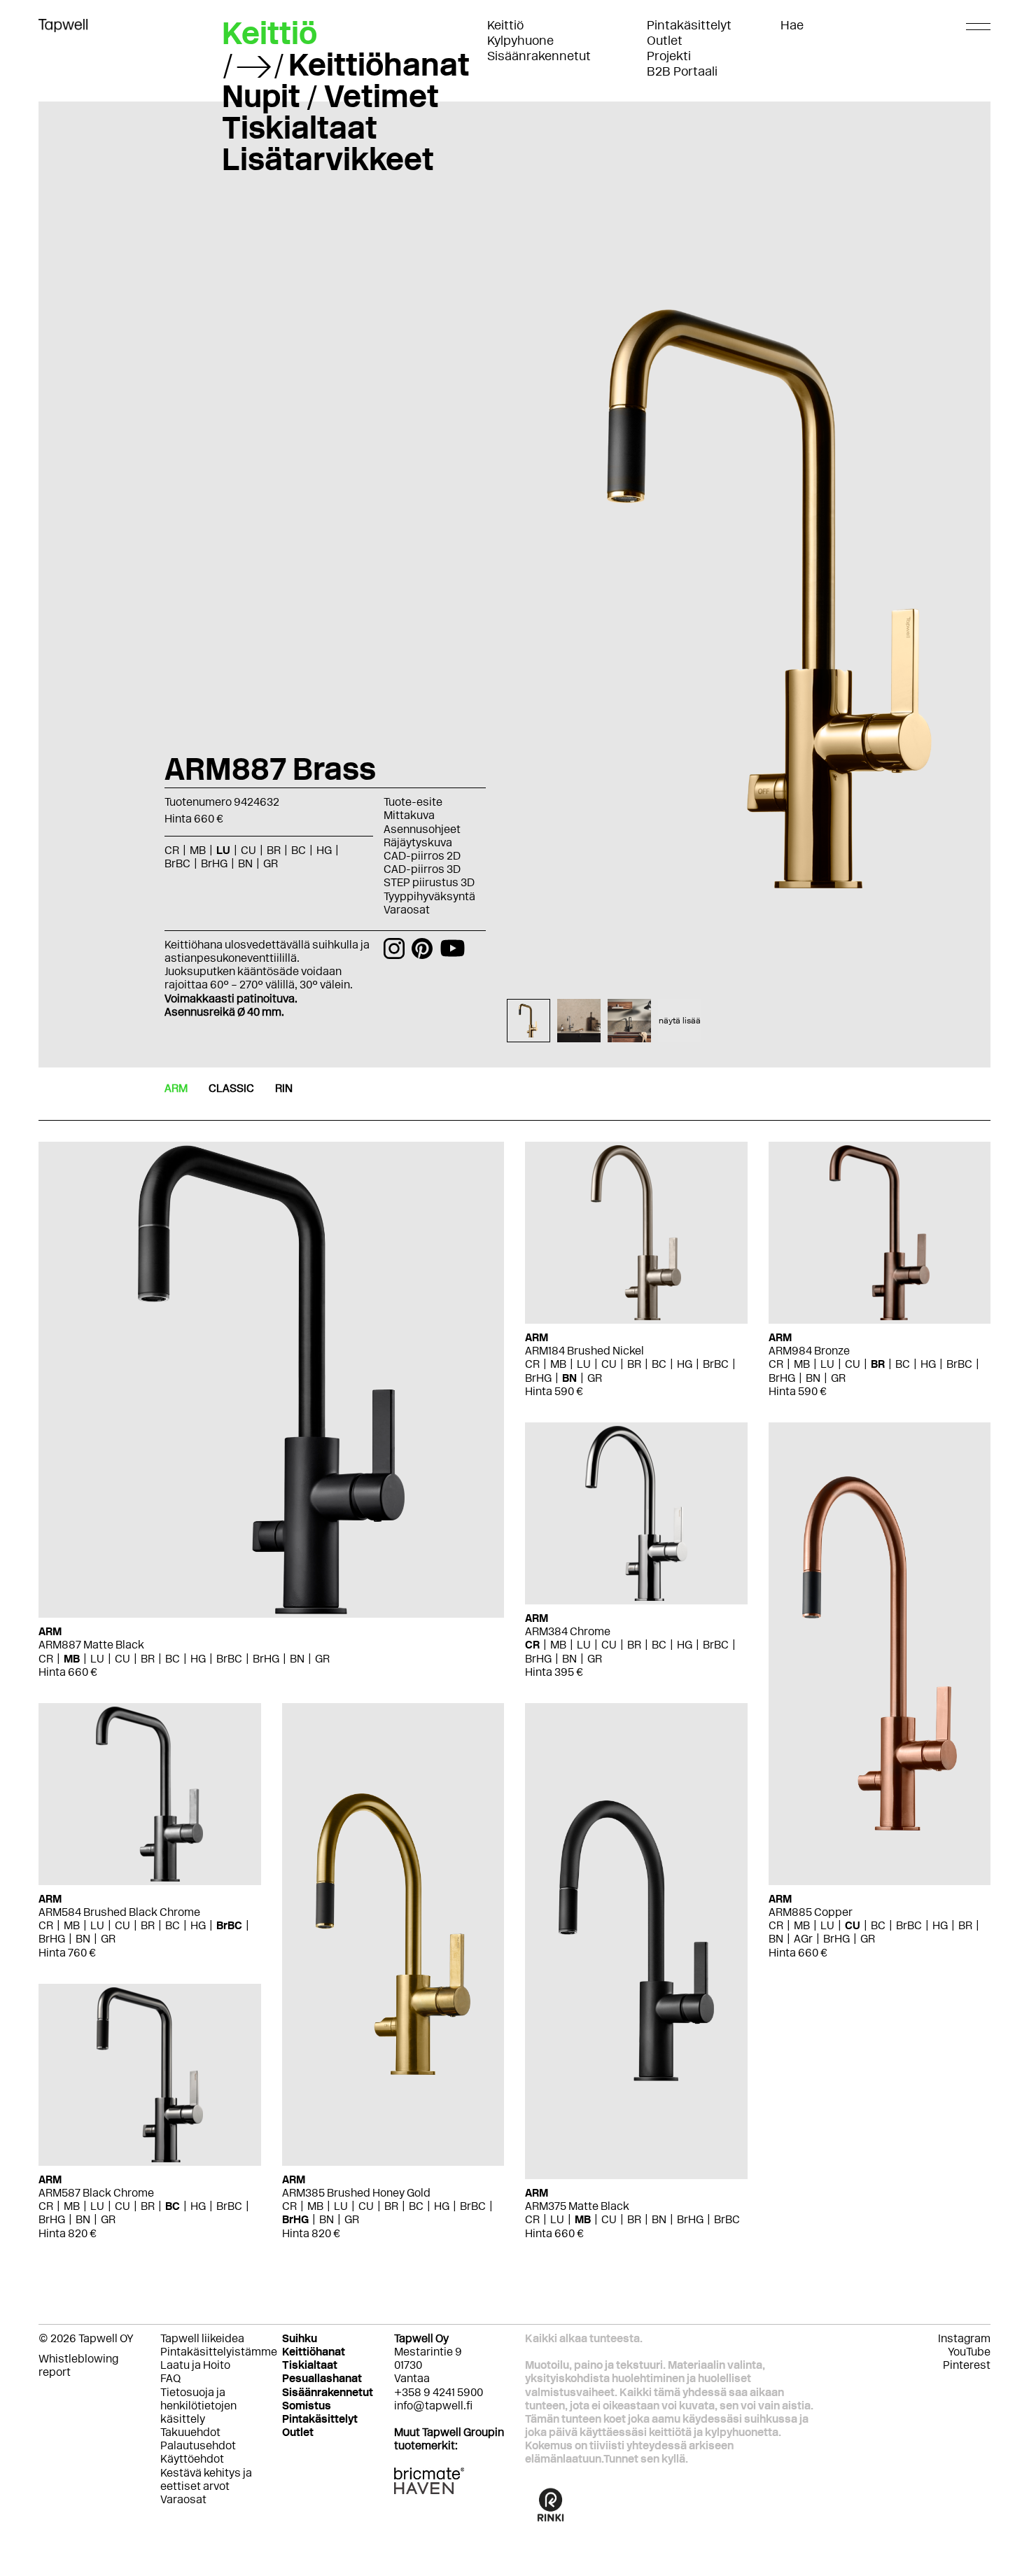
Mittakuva (409, 815)
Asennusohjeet (422, 829)
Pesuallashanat (322, 2378)
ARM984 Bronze (809, 1351)
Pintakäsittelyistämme (219, 2352)
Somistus (307, 2406)
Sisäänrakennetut (539, 56)
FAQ (170, 2378)
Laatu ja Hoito (195, 2365)
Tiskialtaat (300, 127)
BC (173, 1659)
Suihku (300, 2338)
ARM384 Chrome (568, 1631)
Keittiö (505, 25)
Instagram (964, 2338)
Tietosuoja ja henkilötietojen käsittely (198, 2406)
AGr (803, 1939)
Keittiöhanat (379, 64)
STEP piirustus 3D (429, 882)
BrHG (266, 1659)
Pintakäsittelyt (689, 25)
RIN (284, 1088)
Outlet (665, 41)
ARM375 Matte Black (577, 2206)
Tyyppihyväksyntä (429, 896)
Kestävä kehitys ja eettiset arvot (206, 2479)
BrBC (229, 1659)
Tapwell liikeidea (202, 2338)
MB (72, 1659)
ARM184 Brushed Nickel (584, 1351)
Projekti (669, 56)
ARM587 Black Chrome (96, 2193)
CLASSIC (231, 1088)
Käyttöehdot (192, 2459)
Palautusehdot (198, 2445)
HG (198, 1659)
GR (322, 1659)
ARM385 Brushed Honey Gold (356, 2193)
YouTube (969, 2352)
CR (46, 1659)
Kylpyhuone (520, 41)
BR (148, 1659)
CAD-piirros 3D (422, 869)
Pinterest (967, 2365)
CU (122, 1659)
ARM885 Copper (811, 1912)
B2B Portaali (682, 71)
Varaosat (407, 910)
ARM (176, 1088)
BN (297, 1659)
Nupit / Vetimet (330, 96)
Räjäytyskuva (418, 842)
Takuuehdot (190, 2432)
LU (97, 1659)
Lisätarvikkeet (328, 159)
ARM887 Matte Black (91, 1645)
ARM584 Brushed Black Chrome (119, 1912)
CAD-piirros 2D (422, 856)
